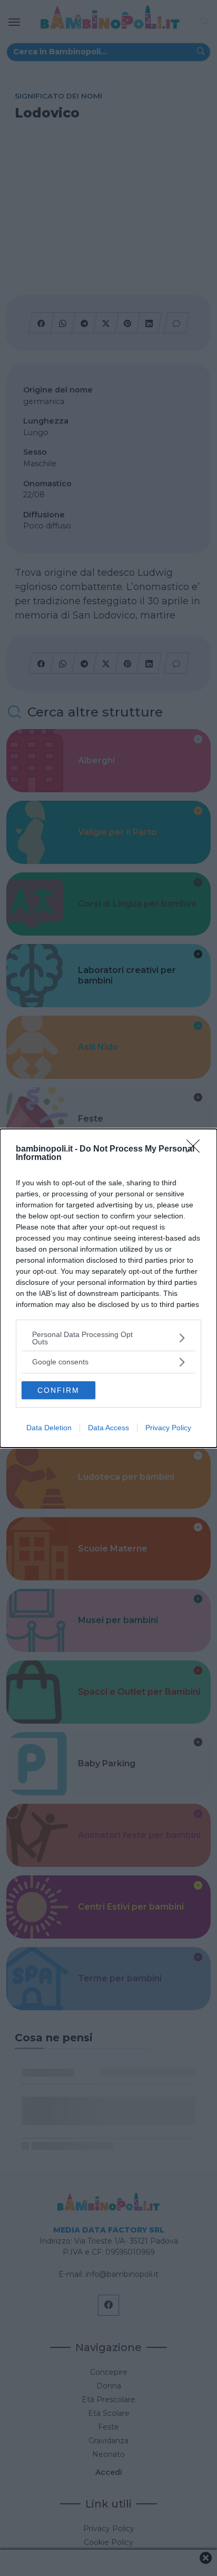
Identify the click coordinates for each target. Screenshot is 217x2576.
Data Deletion (49, 1428)
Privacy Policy (168, 1428)
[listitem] (108, 1338)
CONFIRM (58, 1390)
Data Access (108, 1428)
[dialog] (108, 1288)
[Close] (196, 1149)
